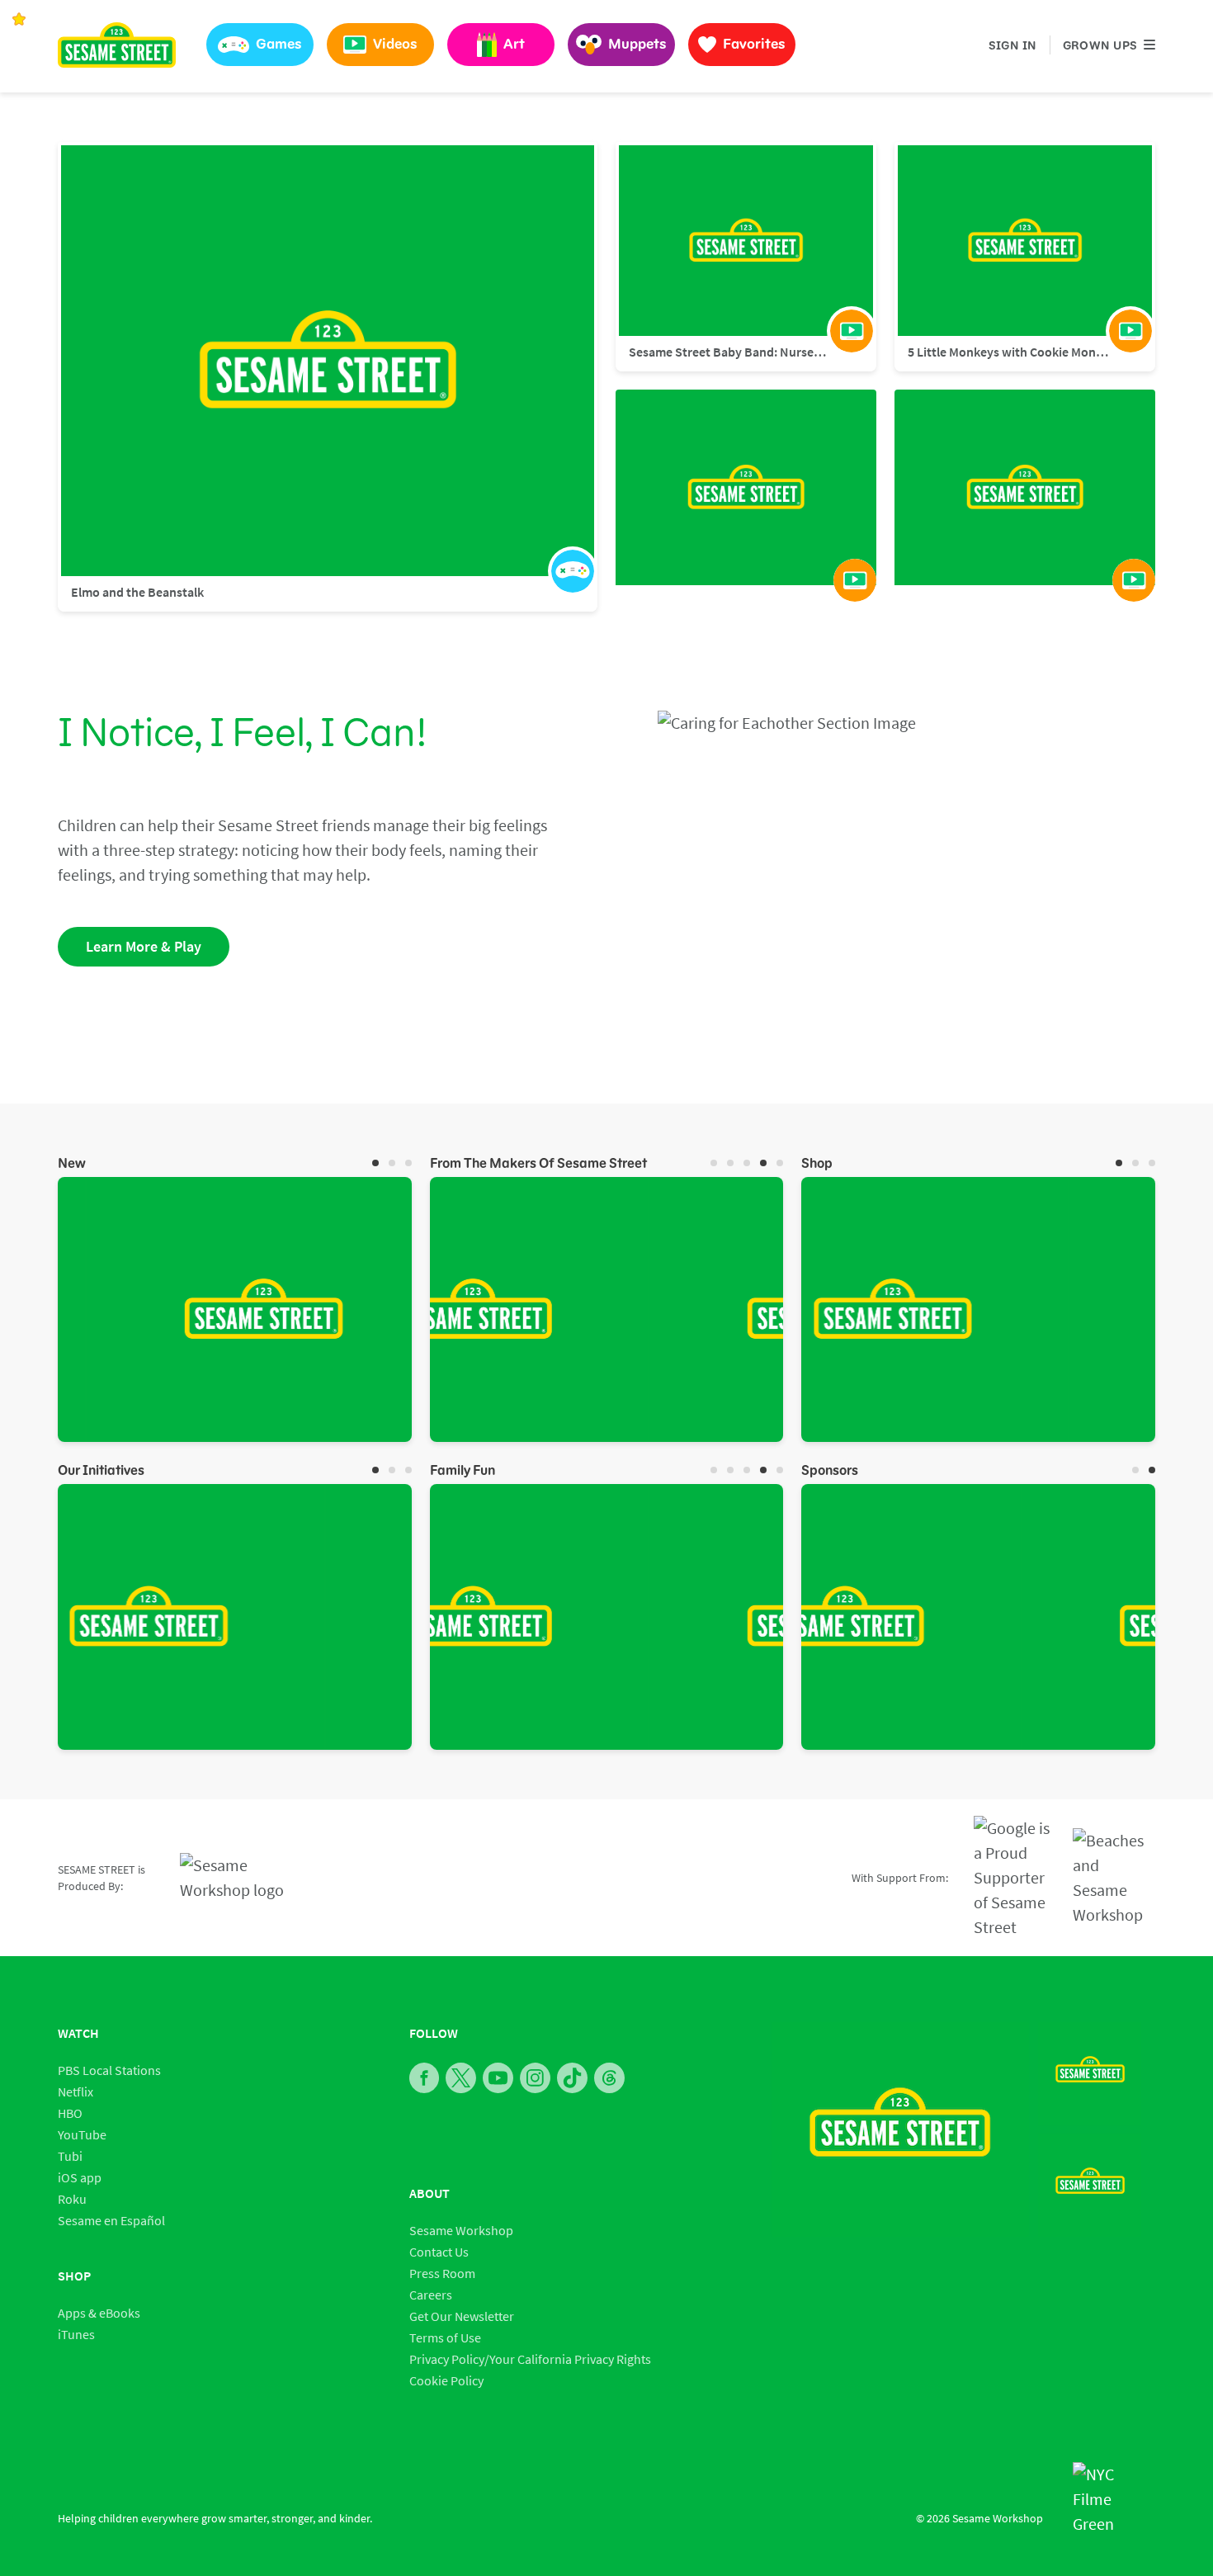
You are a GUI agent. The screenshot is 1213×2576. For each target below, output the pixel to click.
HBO (70, 2113)
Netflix (76, 2092)
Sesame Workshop (461, 2230)
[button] (260, 45)
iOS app (80, 2177)
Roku (72, 2199)
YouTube (82, 2134)
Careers (431, 2295)
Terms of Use (445, 2337)
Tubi (70, 2156)
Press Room (442, 2273)
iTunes (76, 2334)
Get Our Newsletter (462, 2316)
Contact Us (439, 2252)
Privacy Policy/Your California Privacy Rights (530, 2359)
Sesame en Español (111, 2220)
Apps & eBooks (99, 2313)
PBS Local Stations (109, 2070)
